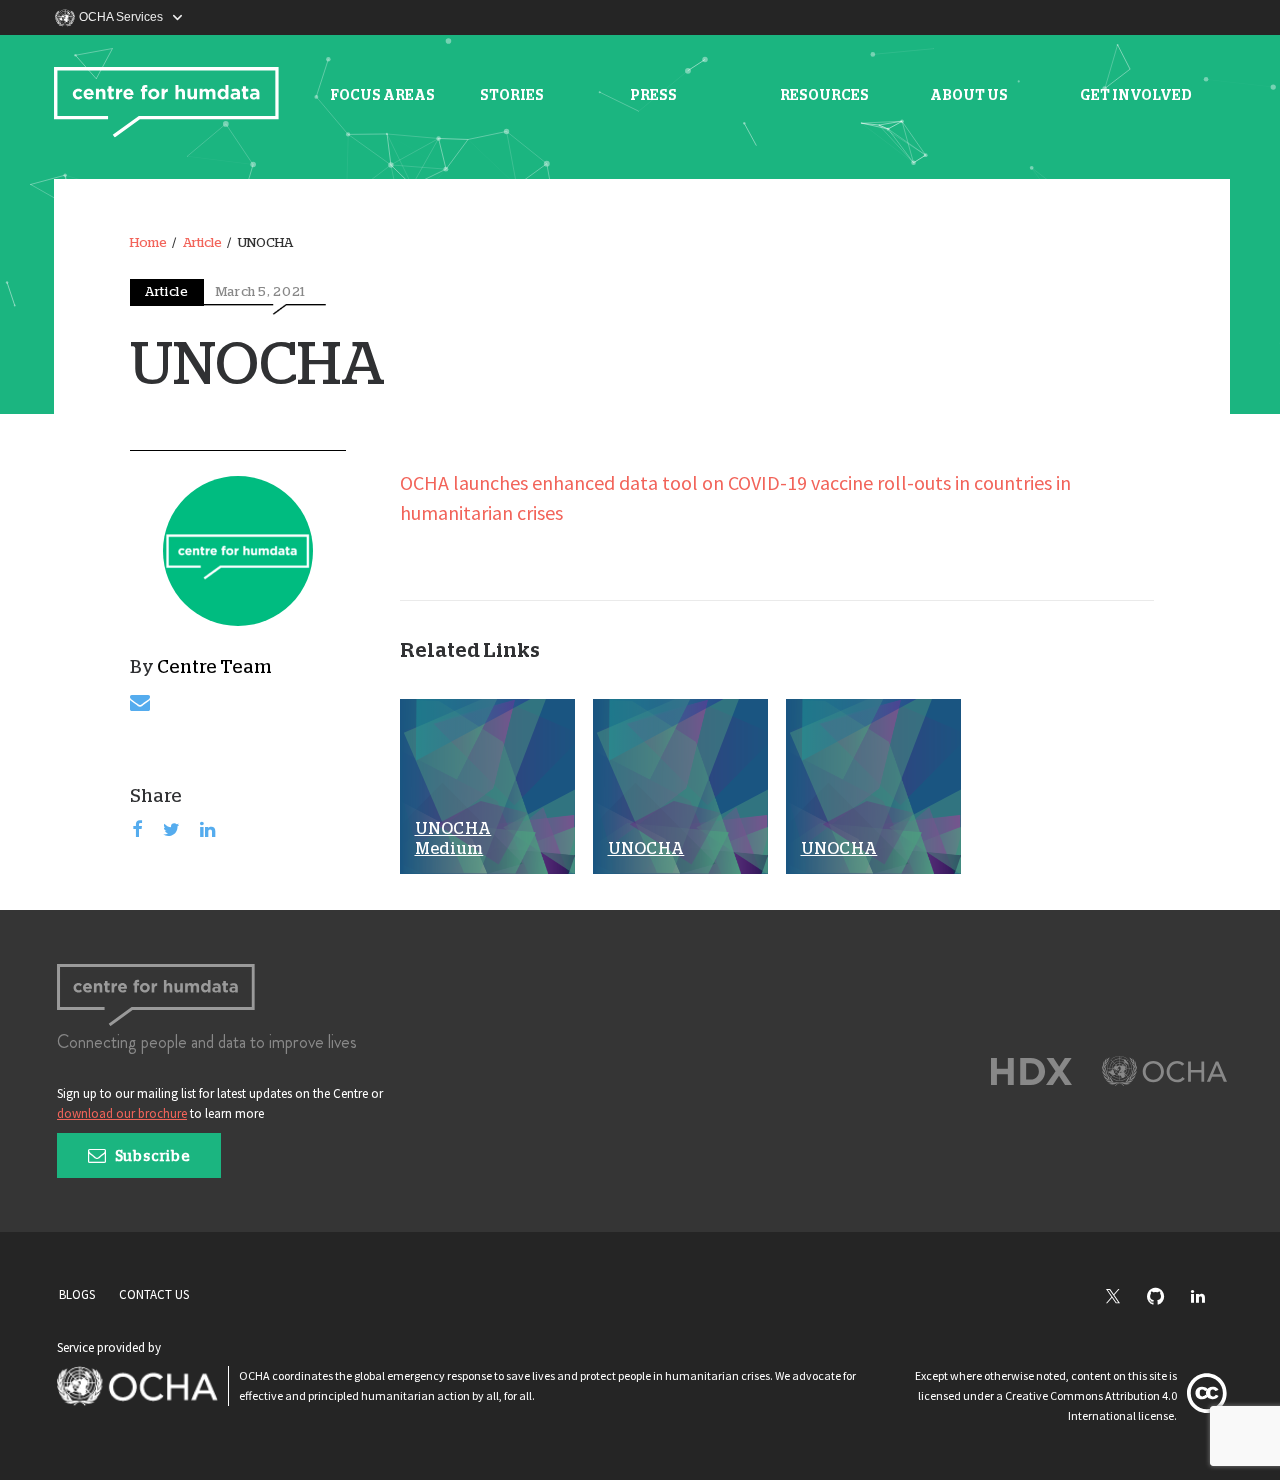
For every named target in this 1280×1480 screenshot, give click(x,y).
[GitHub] (1165, 1297)
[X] (1123, 1298)
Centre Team (214, 668)
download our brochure (122, 1113)
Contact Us (154, 1294)
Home (148, 243)
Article (202, 243)
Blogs (77, 1294)
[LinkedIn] (1208, 1297)
